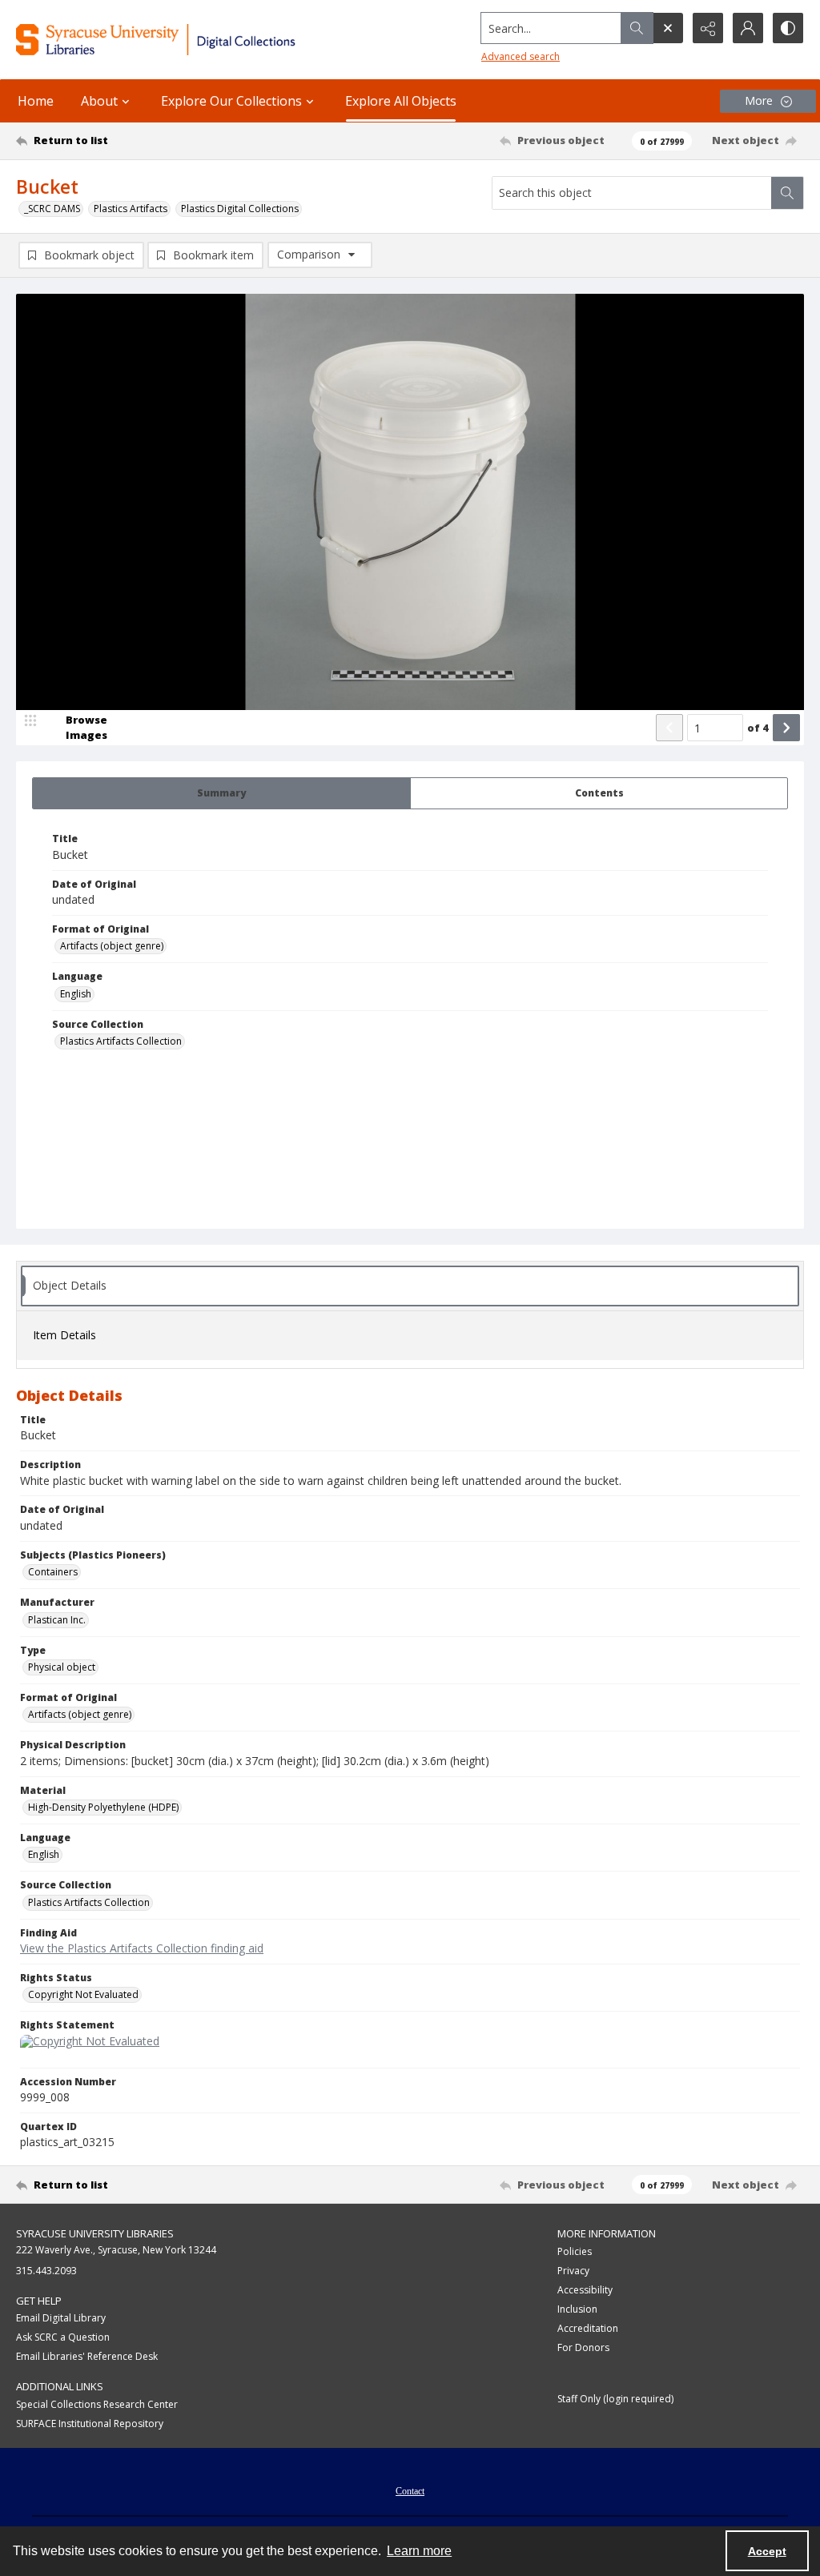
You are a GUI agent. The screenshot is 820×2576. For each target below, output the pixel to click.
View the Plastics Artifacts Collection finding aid (142, 1948)
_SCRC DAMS (52, 209)
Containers (53, 1572)
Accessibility (585, 2290)
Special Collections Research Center (97, 2404)
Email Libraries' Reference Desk (87, 2356)
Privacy (573, 2271)
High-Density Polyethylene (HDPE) (103, 1807)
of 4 (758, 728)
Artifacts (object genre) (112, 946)
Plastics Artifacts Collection (121, 1041)
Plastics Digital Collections (240, 209)
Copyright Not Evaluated (83, 1994)
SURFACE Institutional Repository (90, 2424)
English (76, 994)
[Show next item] (786, 728)
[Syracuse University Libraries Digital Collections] (190, 40)
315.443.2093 (46, 2271)
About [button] (99, 101)
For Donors (583, 2347)
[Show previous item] (669, 728)
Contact (410, 2491)
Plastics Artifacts (131, 209)
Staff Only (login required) (615, 2399)
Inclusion (577, 2309)
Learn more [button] (419, 2551)
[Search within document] (787, 193)
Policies (575, 2251)
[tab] (221, 793)
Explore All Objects (401, 101)
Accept (767, 2551)
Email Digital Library (61, 2318)
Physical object (62, 1667)
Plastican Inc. (57, 1620)
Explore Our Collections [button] (231, 101)
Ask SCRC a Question (63, 2337)
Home (36, 101)
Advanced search (521, 56)
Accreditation (588, 2328)
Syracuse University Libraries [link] (95, 2233)
